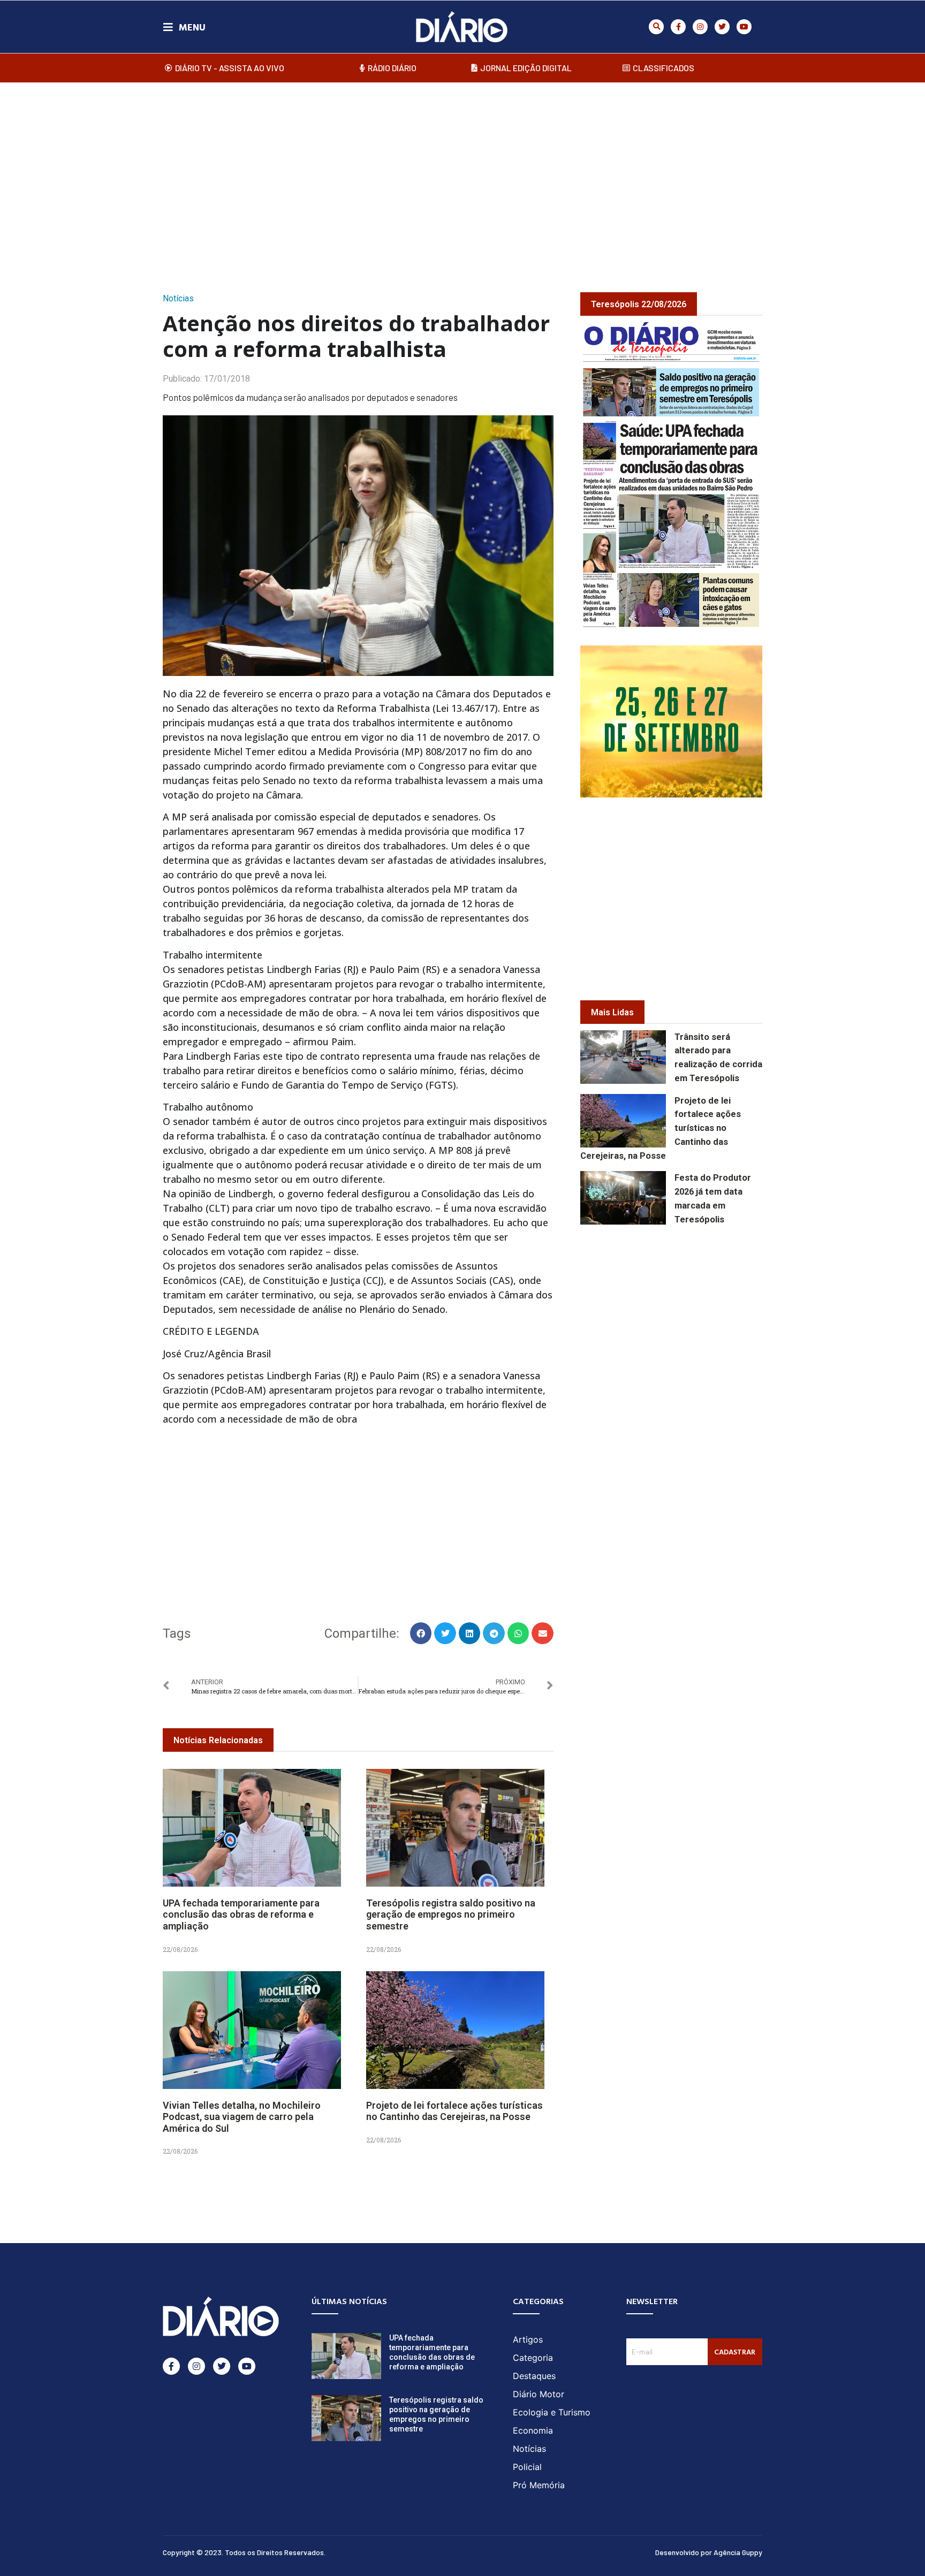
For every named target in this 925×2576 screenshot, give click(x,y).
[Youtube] (744, 27)
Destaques (534, 2376)
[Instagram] (700, 27)
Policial (527, 2467)
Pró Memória (539, 2485)
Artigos (528, 2339)
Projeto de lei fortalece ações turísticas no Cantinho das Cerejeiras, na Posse (454, 2111)
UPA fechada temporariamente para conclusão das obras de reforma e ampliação (241, 1914)
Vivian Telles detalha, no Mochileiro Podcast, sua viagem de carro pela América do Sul (242, 2117)
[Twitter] (722, 27)
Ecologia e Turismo (552, 2412)
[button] (656, 27)
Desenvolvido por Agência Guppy (709, 2552)
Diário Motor (539, 2394)
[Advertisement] (462, 176)
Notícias (178, 298)
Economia (533, 2430)
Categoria (533, 2358)
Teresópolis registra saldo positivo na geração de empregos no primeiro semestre (451, 1914)
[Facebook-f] (678, 27)
